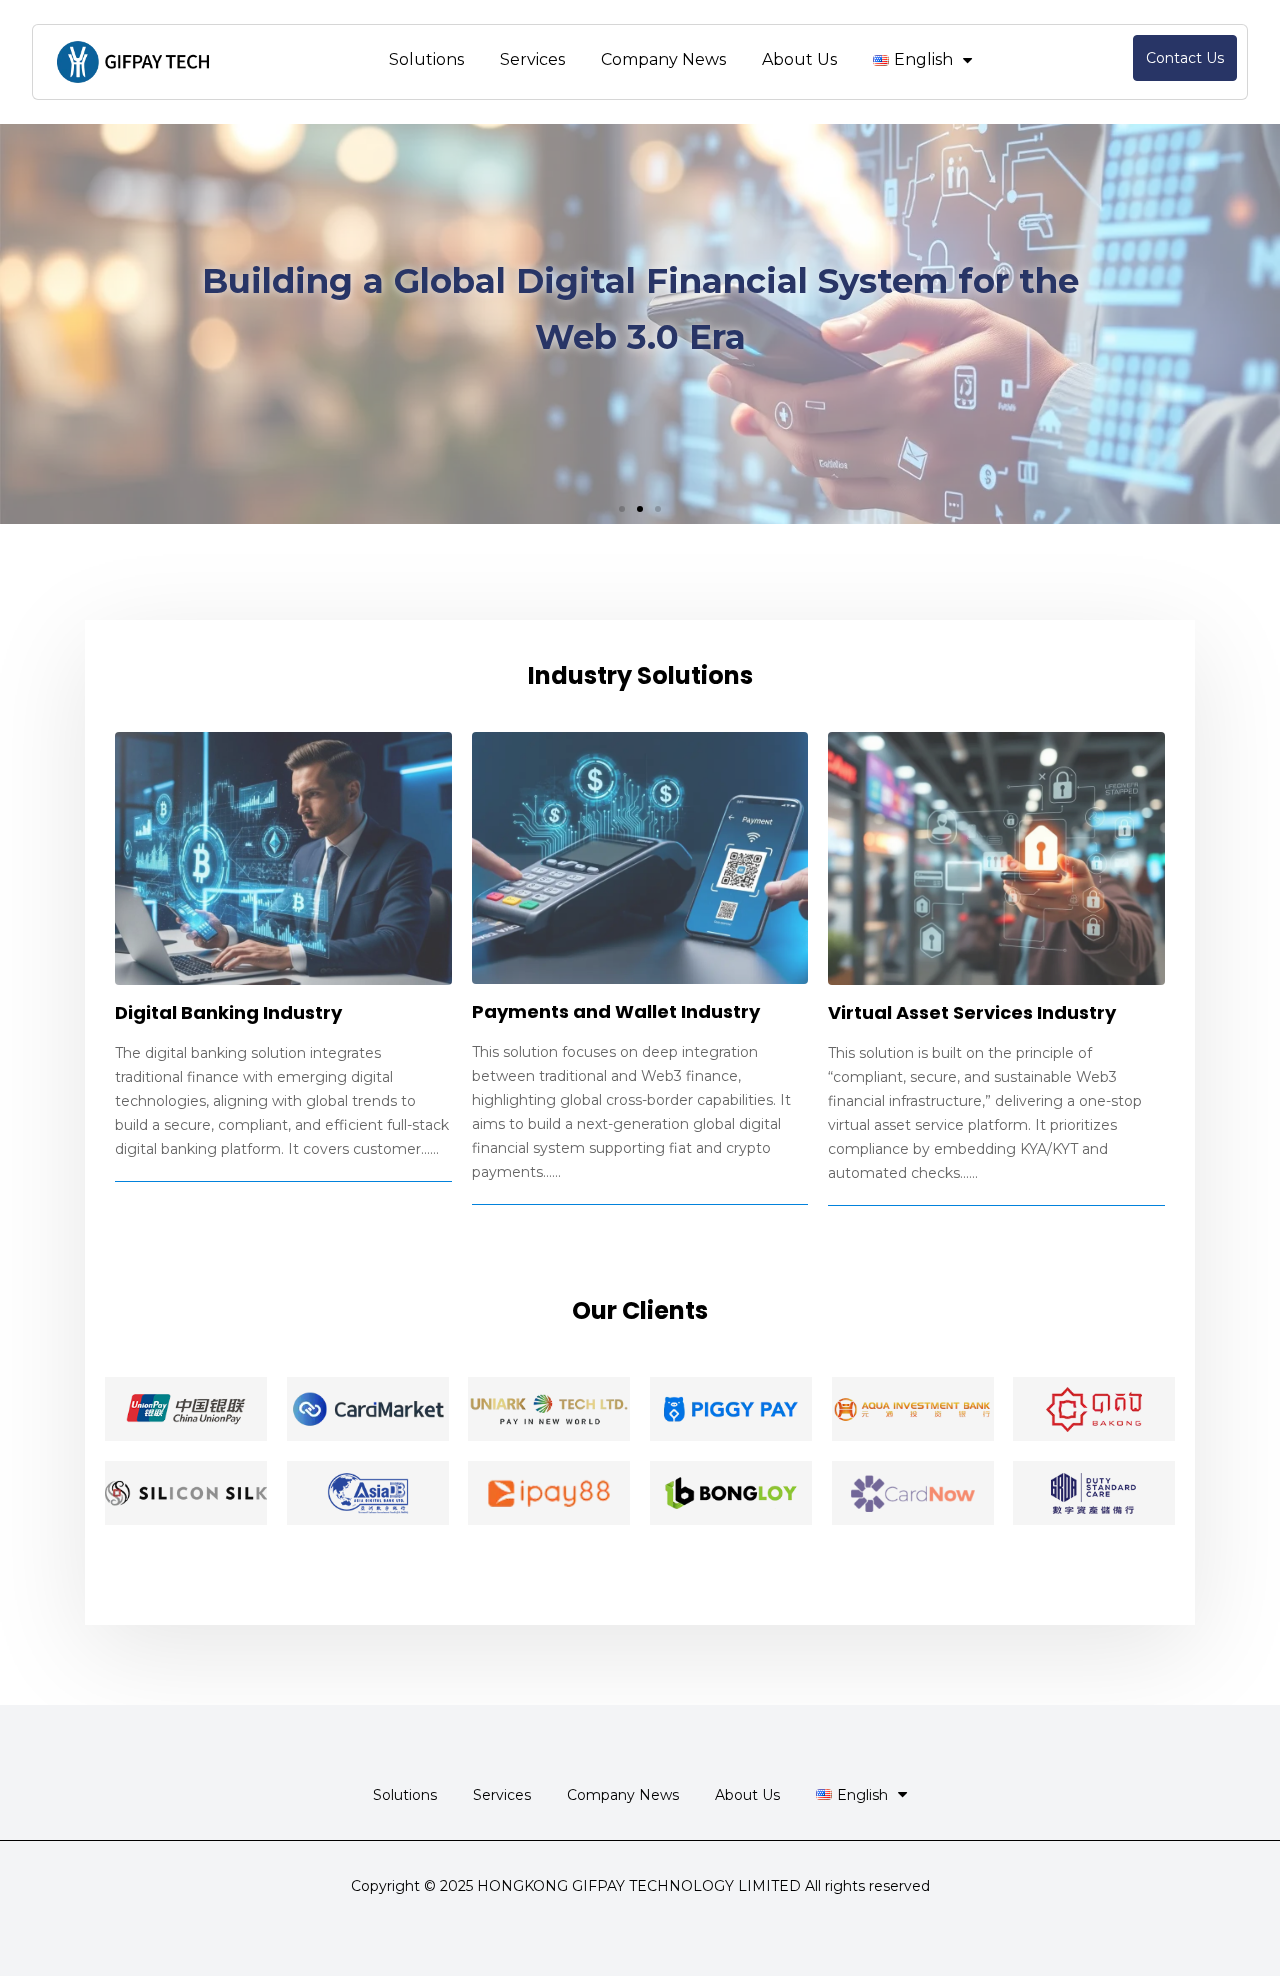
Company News (663, 59)
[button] (622, 509)
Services (532, 59)
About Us (799, 59)
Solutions (426, 59)
